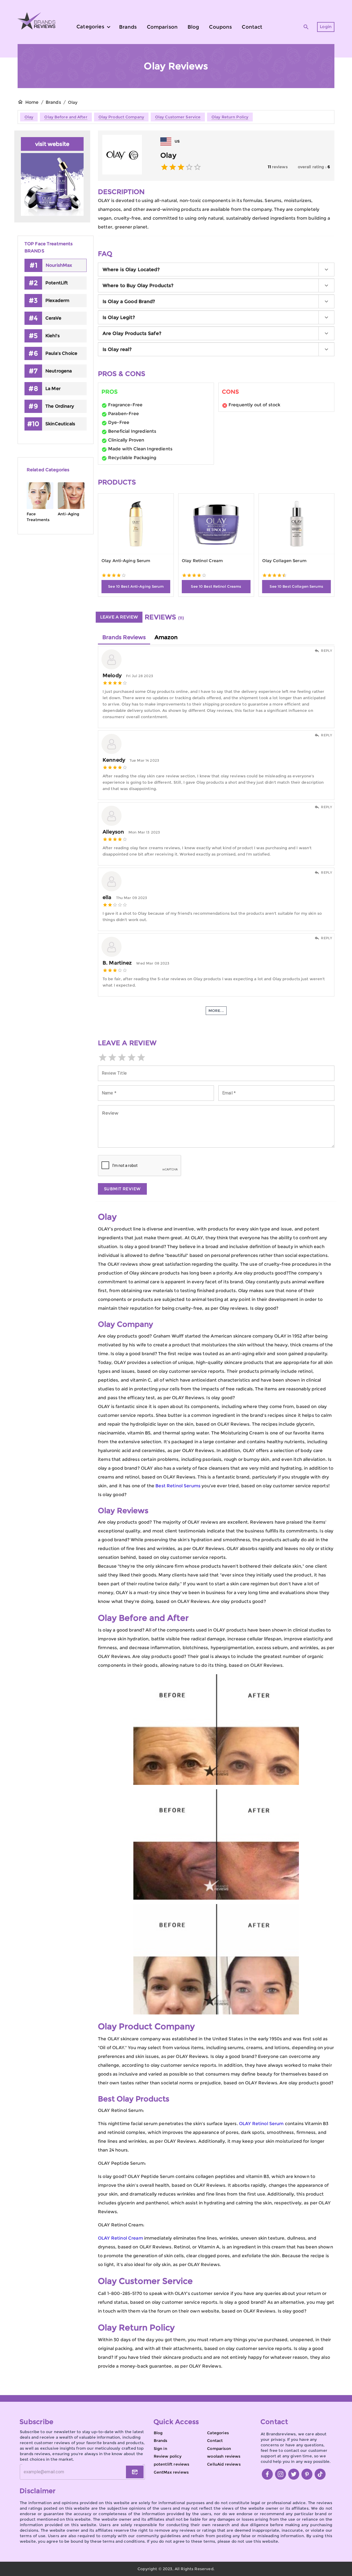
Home (32, 102)
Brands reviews (124, 637)
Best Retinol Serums (178, 1486)
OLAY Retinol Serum (261, 2124)
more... (216, 1011)
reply (326, 651)
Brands (53, 102)
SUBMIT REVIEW (122, 1189)
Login (326, 27)
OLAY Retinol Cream (120, 2238)
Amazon (166, 637)
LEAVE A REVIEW (119, 617)
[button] (216, 269)
